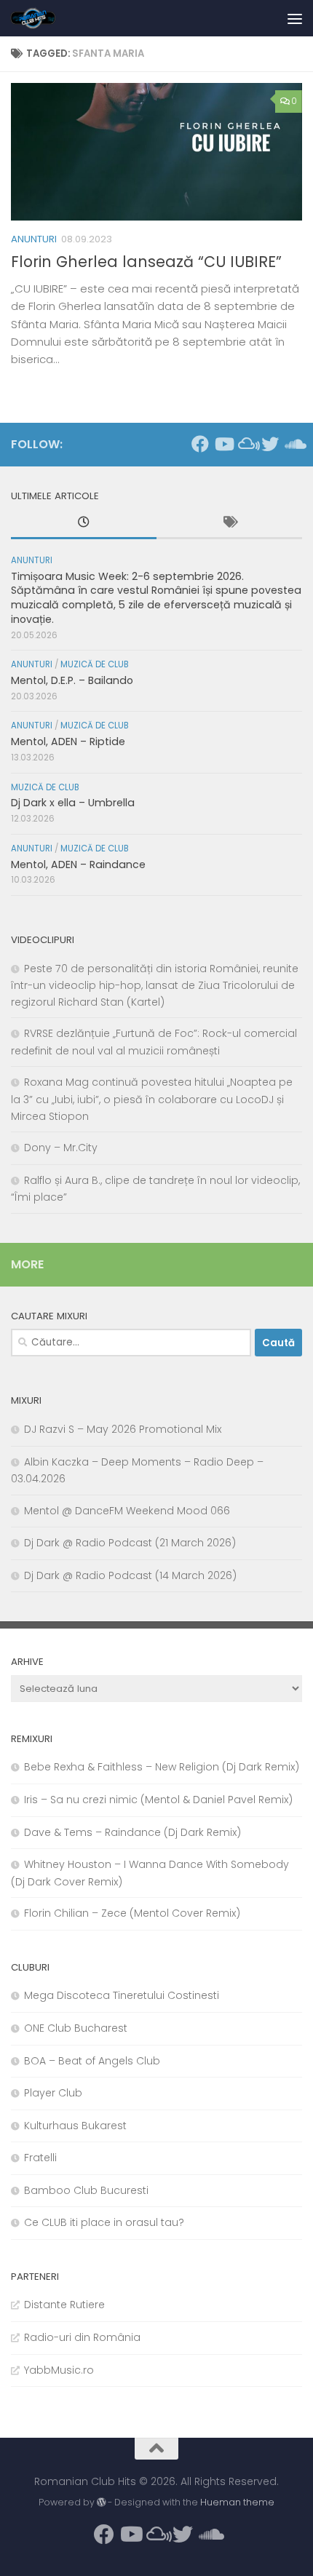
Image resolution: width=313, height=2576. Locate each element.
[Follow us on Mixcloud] (247, 444)
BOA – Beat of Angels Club (92, 2061)
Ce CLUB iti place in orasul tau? (104, 2222)
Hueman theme (237, 2502)
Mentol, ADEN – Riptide (68, 742)
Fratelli (40, 2158)
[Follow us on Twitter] (270, 444)
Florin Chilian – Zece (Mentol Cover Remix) (132, 1913)
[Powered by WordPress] (101, 2503)
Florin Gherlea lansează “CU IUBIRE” (146, 262)
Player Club (53, 2093)
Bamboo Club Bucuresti (86, 2190)
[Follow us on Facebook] (200, 444)
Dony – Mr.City (61, 1148)
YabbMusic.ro (59, 2370)
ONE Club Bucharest (76, 2028)
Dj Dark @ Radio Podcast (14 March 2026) (130, 1575)
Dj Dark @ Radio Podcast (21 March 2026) (130, 1543)
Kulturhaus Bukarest (75, 2126)
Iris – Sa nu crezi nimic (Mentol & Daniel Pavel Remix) (158, 1800)
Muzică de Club (95, 664)
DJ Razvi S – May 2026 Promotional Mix (123, 1429)
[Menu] (295, 18)
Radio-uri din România (82, 2337)
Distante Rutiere (64, 2305)
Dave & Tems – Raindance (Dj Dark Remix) (132, 1832)
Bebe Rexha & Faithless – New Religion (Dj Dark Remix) (162, 1767)
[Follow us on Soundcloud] (293, 444)
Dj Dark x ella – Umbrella (73, 803)
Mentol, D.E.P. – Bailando (72, 680)
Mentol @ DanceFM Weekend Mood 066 (127, 1511)
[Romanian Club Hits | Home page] (41, 18)
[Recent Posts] (84, 524)
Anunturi (34, 239)
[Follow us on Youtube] (223, 444)
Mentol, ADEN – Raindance (78, 864)
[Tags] (229, 524)
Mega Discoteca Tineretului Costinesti (122, 1995)
